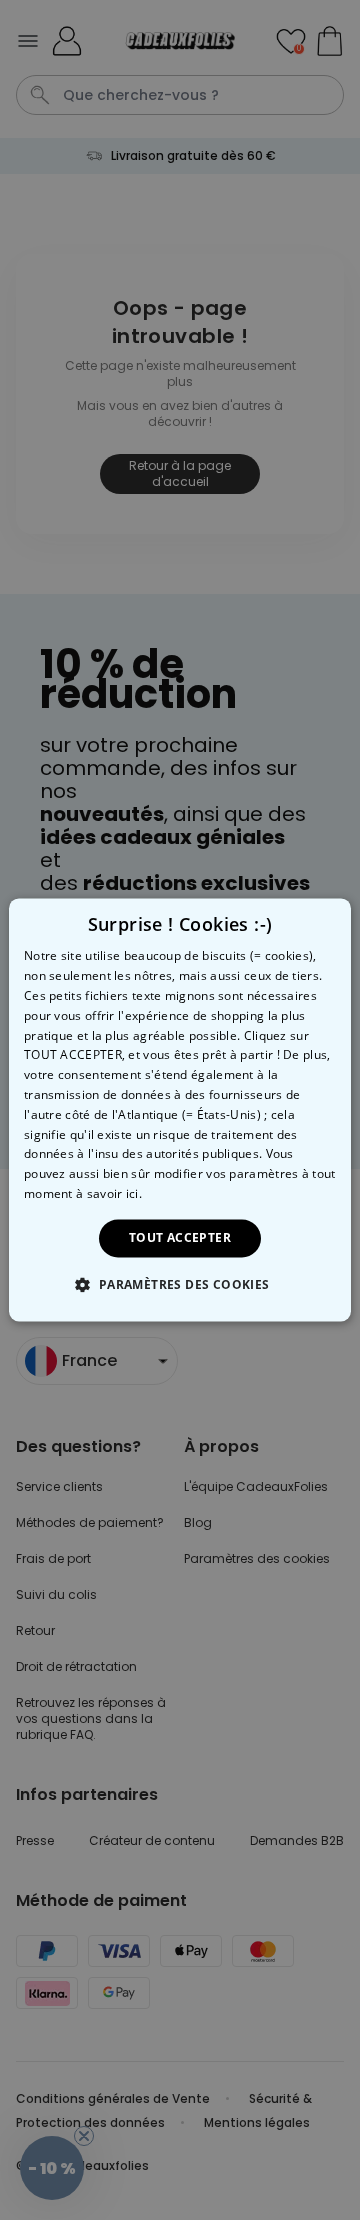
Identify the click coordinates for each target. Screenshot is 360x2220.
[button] (179, 1285)
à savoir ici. (109, 1193)
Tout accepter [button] (180, 1237)
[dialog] (180, 1109)
